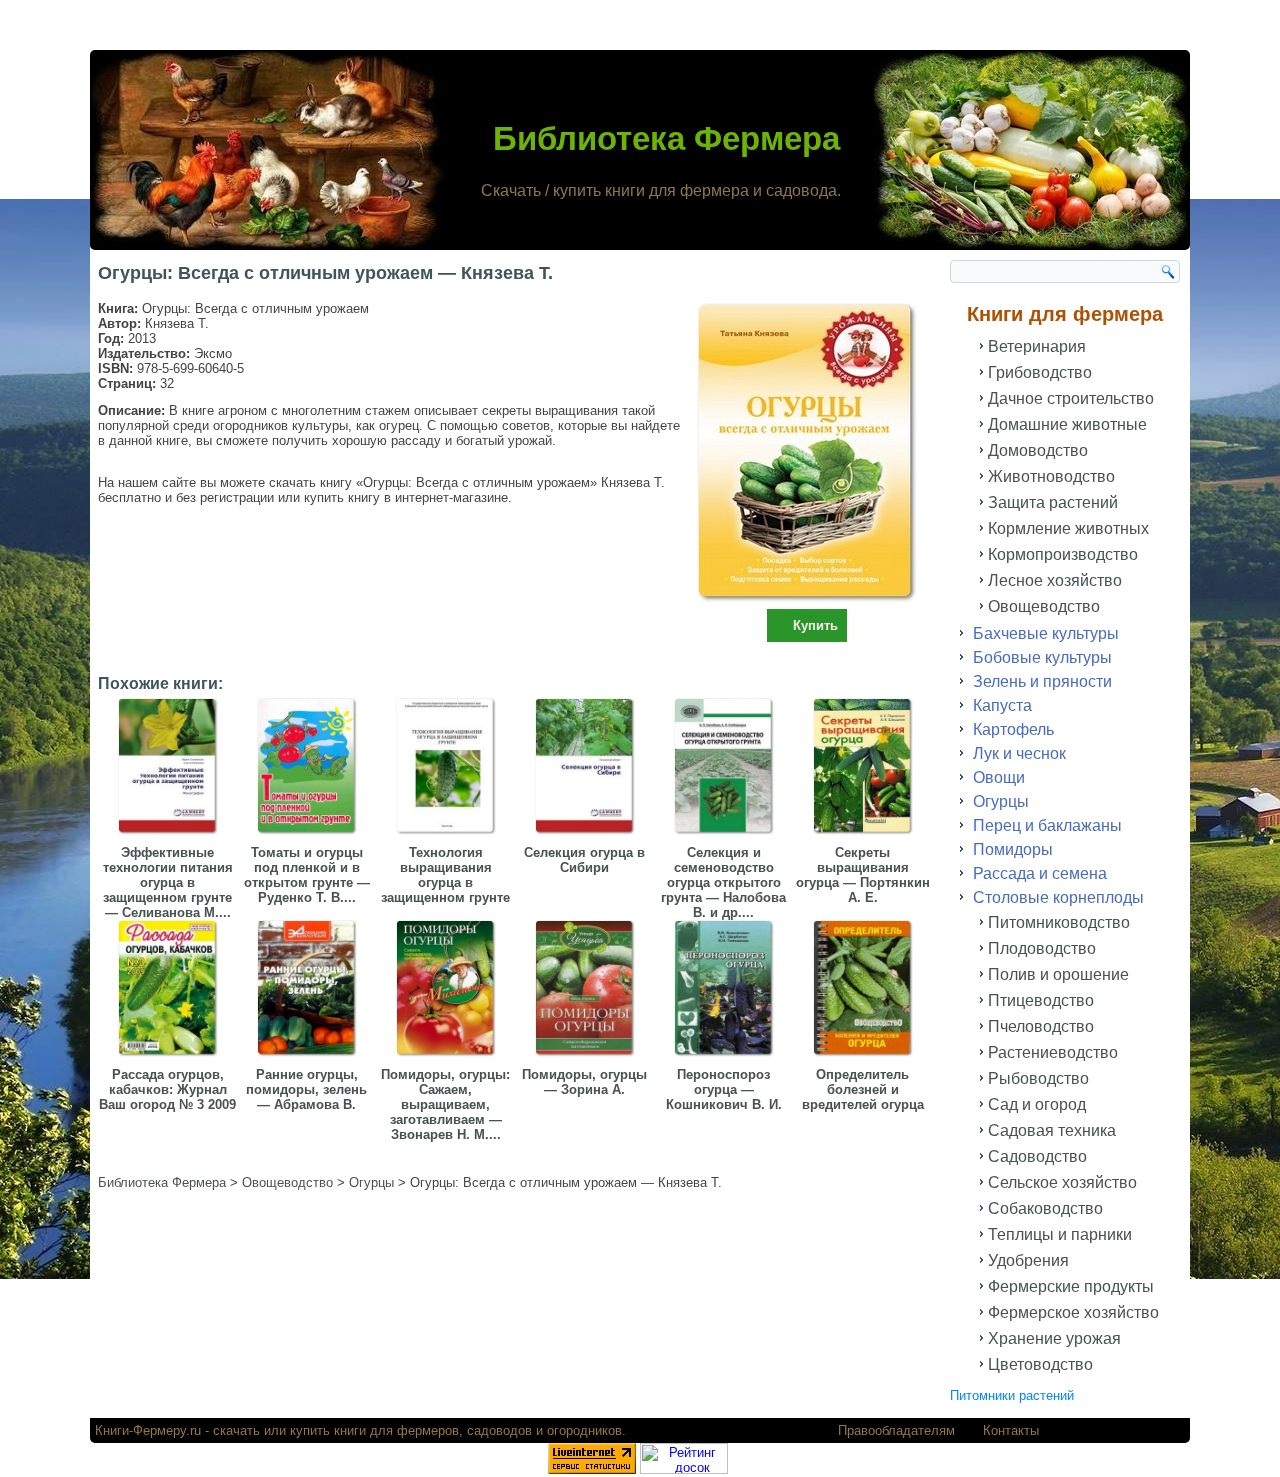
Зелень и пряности (1042, 681)
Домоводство (1038, 450)
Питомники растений (1012, 1395)
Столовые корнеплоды (1058, 897)
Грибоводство (1040, 372)
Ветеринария (1037, 346)
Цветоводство (1040, 1364)
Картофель (1013, 729)
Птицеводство (1041, 1000)
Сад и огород (1037, 1104)
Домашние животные (1067, 424)
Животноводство (1051, 476)
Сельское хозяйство (1062, 1182)
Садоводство (1037, 1156)
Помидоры (1013, 849)
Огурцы (1001, 801)
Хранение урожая (1054, 1338)
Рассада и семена (1040, 873)
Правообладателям (896, 1430)
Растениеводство (1053, 1052)
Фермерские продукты (1071, 1286)
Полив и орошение (1058, 974)
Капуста (1002, 705)
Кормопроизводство (1063, 554)
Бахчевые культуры (1046, 633)
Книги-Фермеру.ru (148, 1430)
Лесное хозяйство (1055, 580)
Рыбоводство (1038, 1078)
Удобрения (1028, 1260)
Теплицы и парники (1060, 1234)
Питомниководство (1059, 922)
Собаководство (1045, 1208)
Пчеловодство (1041, 1026)
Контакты (1011, 1430)
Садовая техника (1052, 1130)
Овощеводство (1044, 606)
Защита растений (1053, 502)
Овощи (999, 777)
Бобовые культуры (1042, 657)
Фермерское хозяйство (1073, 1312)
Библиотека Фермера (666, 138)
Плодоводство (1042, 948)
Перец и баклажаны (1047, 825)
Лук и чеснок (1019, 753)
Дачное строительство (1071, 398)
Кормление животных (1068, 528)
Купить (815, 625)
